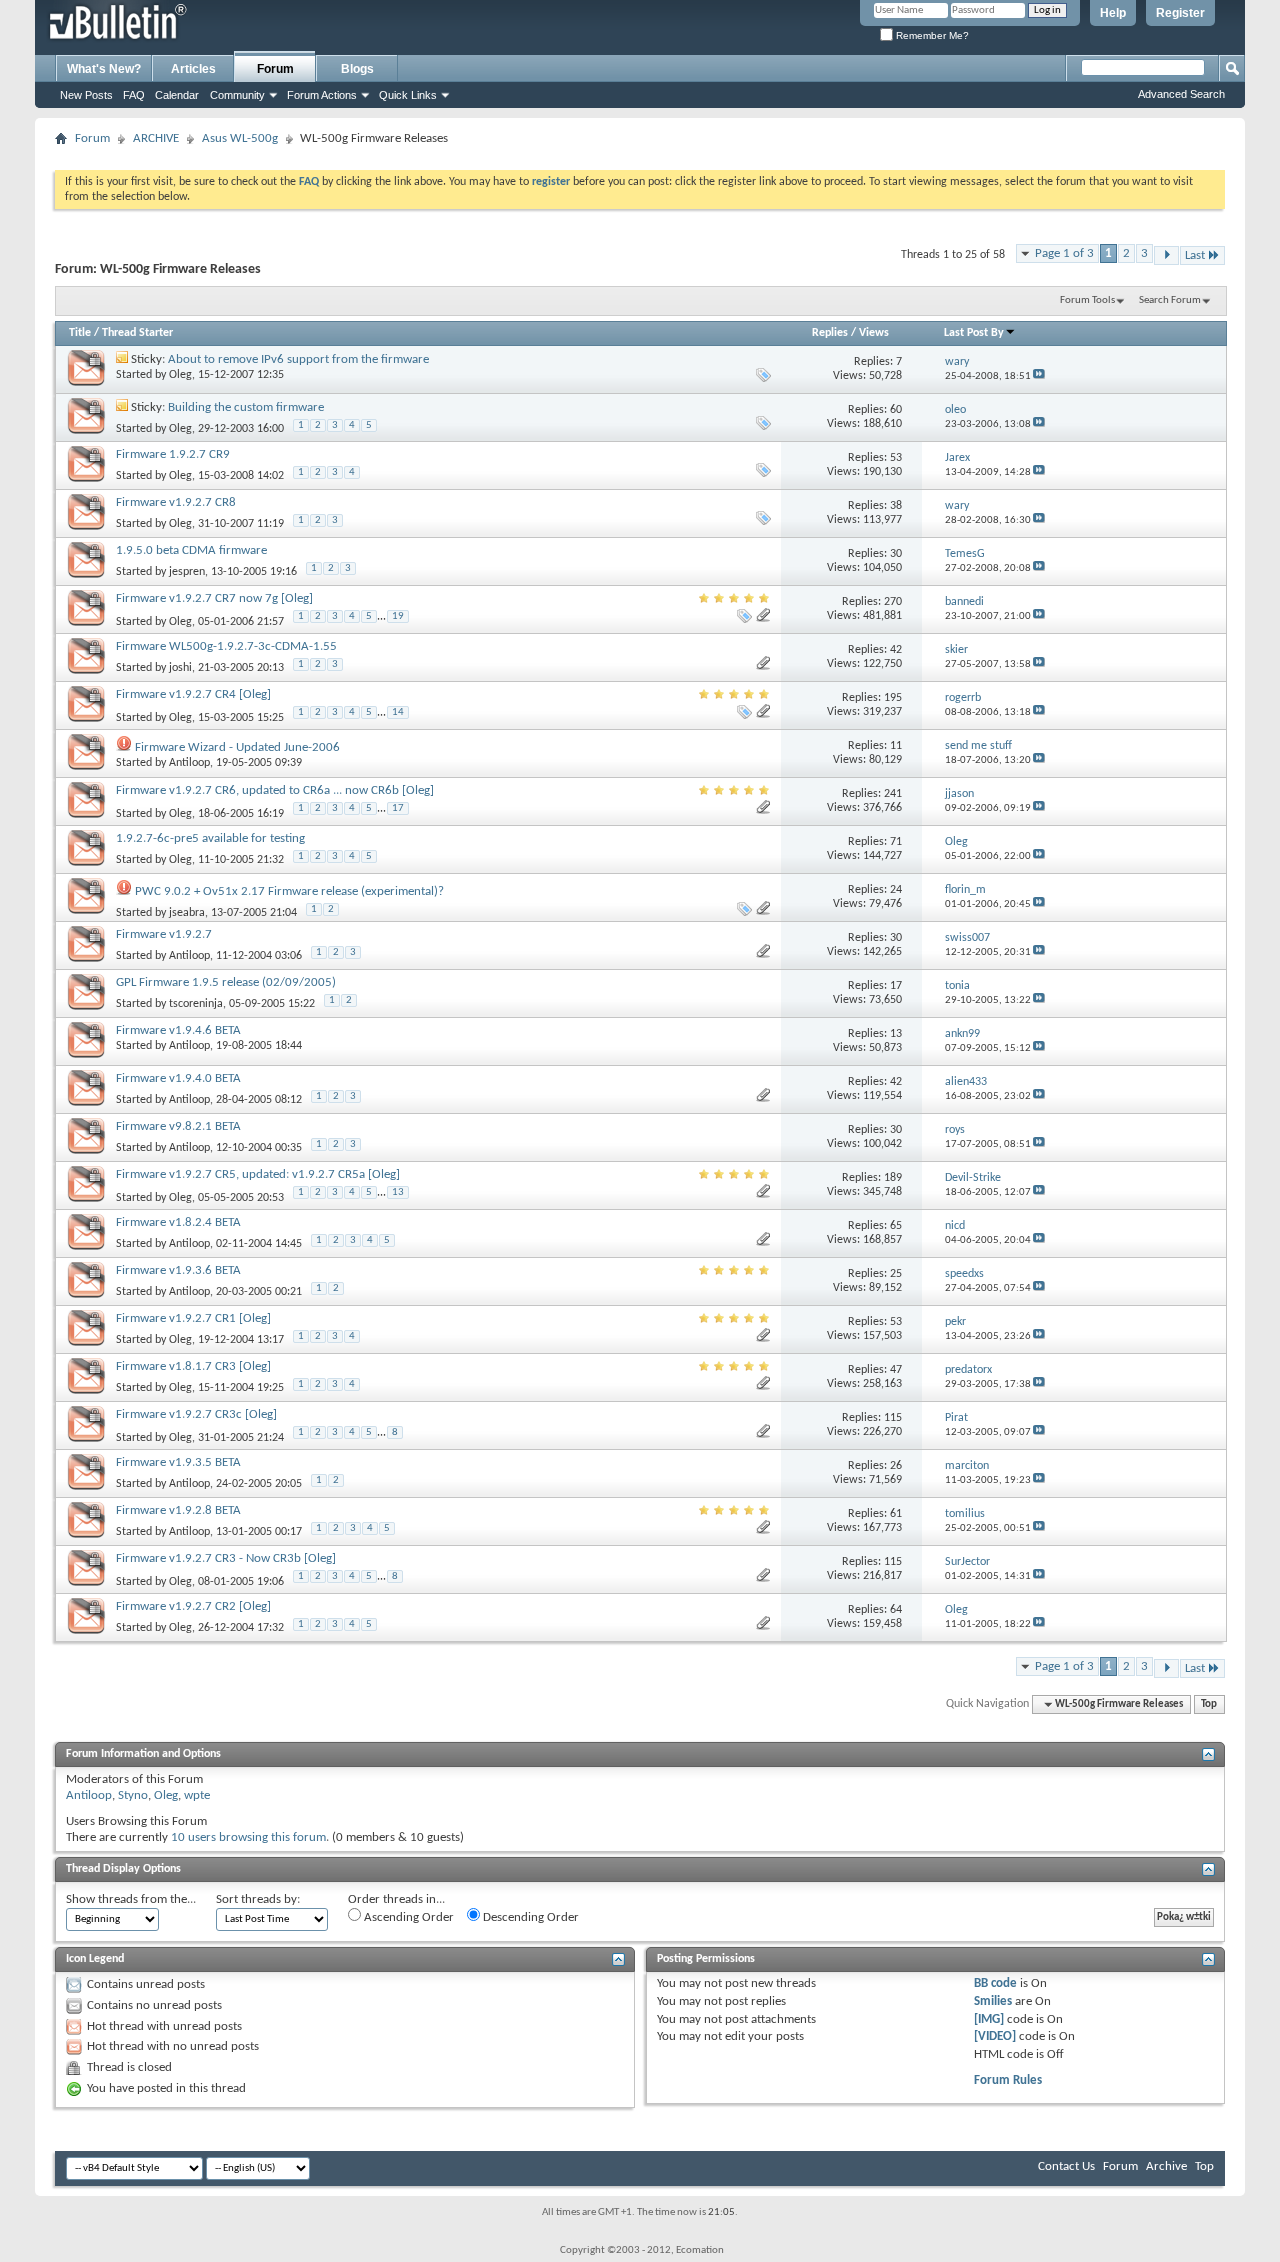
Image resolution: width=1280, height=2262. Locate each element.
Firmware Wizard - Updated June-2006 (237, 747)
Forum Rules (1008, 2080)
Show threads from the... (131, 1899)
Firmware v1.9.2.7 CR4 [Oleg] (193, 694)
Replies (830, 333)
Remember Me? (931, 35)
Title (80, 333)
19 (398, 616)
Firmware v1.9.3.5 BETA (178, 1462)
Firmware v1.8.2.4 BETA (178, 1222)
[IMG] (989, 2019)
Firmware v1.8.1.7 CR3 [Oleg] (193, 1366)
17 (398, 808)
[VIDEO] (995, 2036)
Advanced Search (1181, 94)
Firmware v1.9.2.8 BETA (178, 1510)
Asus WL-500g (240, 138)
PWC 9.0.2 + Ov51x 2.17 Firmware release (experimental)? (289, 891)
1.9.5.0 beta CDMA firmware (191, 550)
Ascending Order (407, 1917)
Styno (133, 1795)
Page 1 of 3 (1064, 253)
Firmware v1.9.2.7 (164, 934)
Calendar (177, 95)
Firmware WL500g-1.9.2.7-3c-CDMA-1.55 (226, 646)
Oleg (180, 375)
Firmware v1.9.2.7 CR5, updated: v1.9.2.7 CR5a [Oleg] (258, 1174)
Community (237, 95)
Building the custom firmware (246, 407)
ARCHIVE (156, 138)
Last (1195, 255)
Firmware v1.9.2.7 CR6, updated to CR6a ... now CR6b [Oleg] (275, 790)
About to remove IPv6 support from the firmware (298, 359)
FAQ (134, 95)
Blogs (357, 69)
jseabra (187, 913)
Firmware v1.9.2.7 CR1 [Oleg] (193, 1318)
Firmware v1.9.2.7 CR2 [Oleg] (193, 1606)
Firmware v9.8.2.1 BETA (178, 1126)
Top (1209, 1704)
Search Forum (1170, 300)
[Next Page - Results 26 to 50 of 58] (1166, 255)
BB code (995, 1983)
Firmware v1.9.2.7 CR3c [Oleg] (196, 1414)
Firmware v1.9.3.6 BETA (178, 1270)
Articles (193, 69)
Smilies (993, 2001)
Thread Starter (137, 333)
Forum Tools (1087, 300)
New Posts (86, 95)
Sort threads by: (258, 1899)
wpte (197, 1795)
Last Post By (974, 333)
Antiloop (189, 763)
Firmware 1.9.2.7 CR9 (173, 454)
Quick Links (408, 95)
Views (874, 333)
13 (398, 1192)
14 (398, 712)
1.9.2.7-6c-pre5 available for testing (210, 838)
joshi (180, 668)
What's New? (104, 69)
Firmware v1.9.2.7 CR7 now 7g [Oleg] (214, 598)
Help (1113, 13)
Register (1180, 13)
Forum (275, 69)
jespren (187, 572)
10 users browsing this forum (248, 1837)
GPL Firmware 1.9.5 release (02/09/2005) (226, 982)
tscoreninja (196, 1004)
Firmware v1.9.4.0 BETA (178, 1078)
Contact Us (1066, 2166)
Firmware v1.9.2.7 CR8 (176, 502)
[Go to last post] (1039, 376)
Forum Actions (322, 95)
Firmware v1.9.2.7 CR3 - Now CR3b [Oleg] (226, 1558)
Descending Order (529, 1917)
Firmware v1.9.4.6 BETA (178, 1030)
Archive (1166, 2166)
